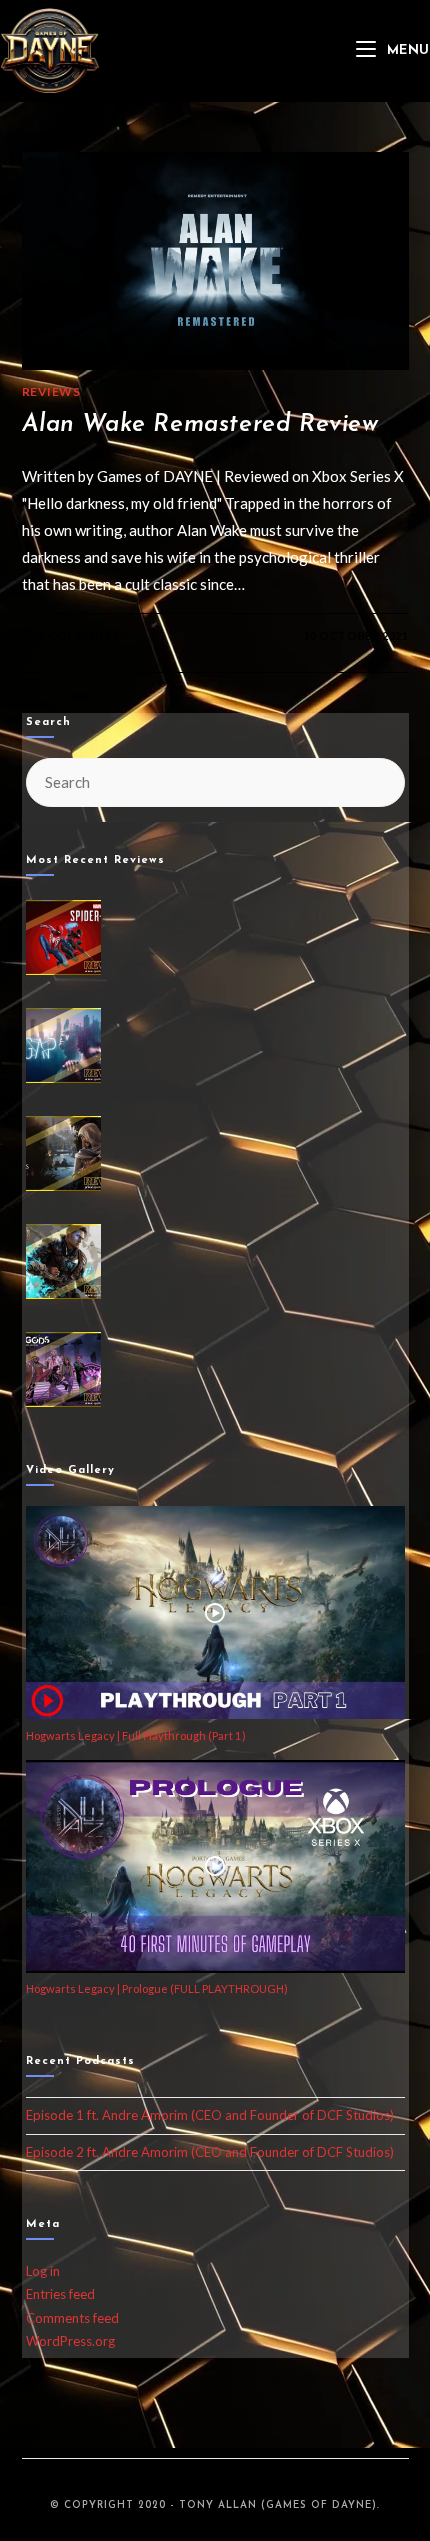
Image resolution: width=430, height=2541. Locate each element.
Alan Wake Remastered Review (200, 425)
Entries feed (60, 2294)
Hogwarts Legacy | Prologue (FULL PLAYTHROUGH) (157, 1988)
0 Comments (79, 635)
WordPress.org (70, 2341)
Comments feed (72, 2318)
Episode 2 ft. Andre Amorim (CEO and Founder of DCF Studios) (210, 2152)
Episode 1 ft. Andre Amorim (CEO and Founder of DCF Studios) (210, 2115)
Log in (43, 2271)
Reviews (51, 391)
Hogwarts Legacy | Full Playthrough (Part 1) (136, 1735)
